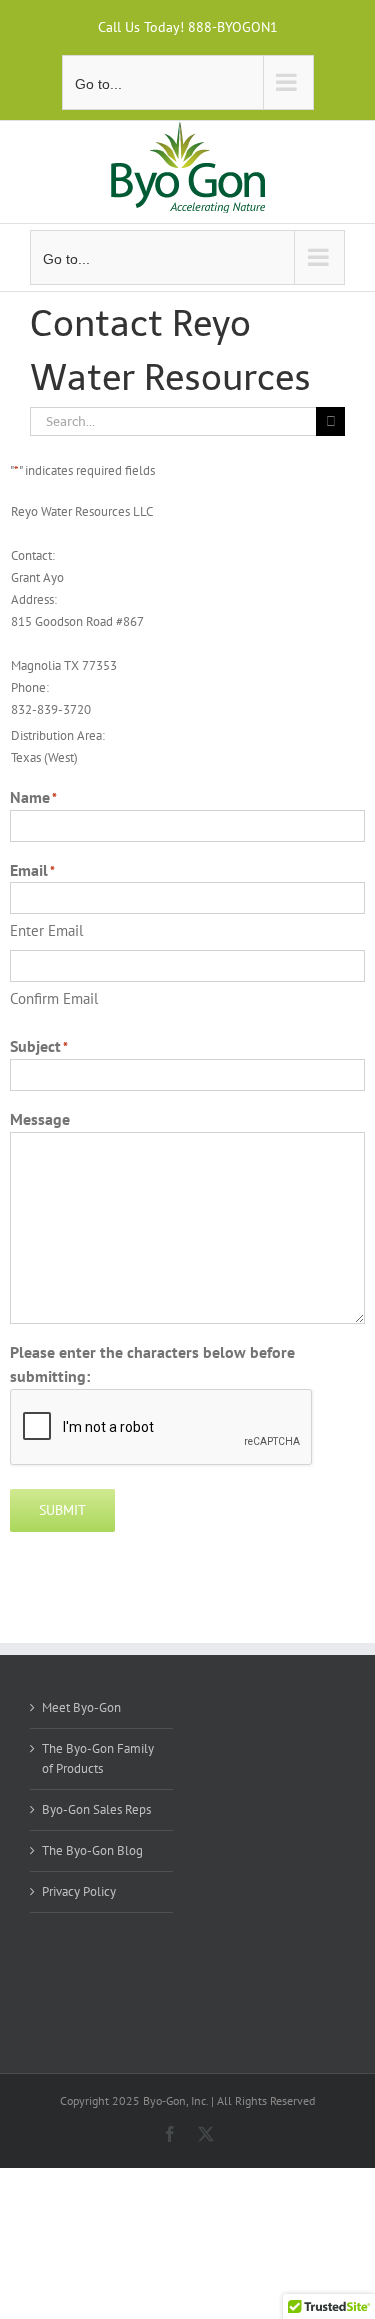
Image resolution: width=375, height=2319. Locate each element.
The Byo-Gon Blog (92, 1850)
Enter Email (46, 930)
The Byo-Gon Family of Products (98, 1758)
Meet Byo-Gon (81, 1707)
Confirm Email (54, 998)
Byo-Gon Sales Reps (96, 1809)
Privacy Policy (79, 1891)
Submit (62, 1510)
